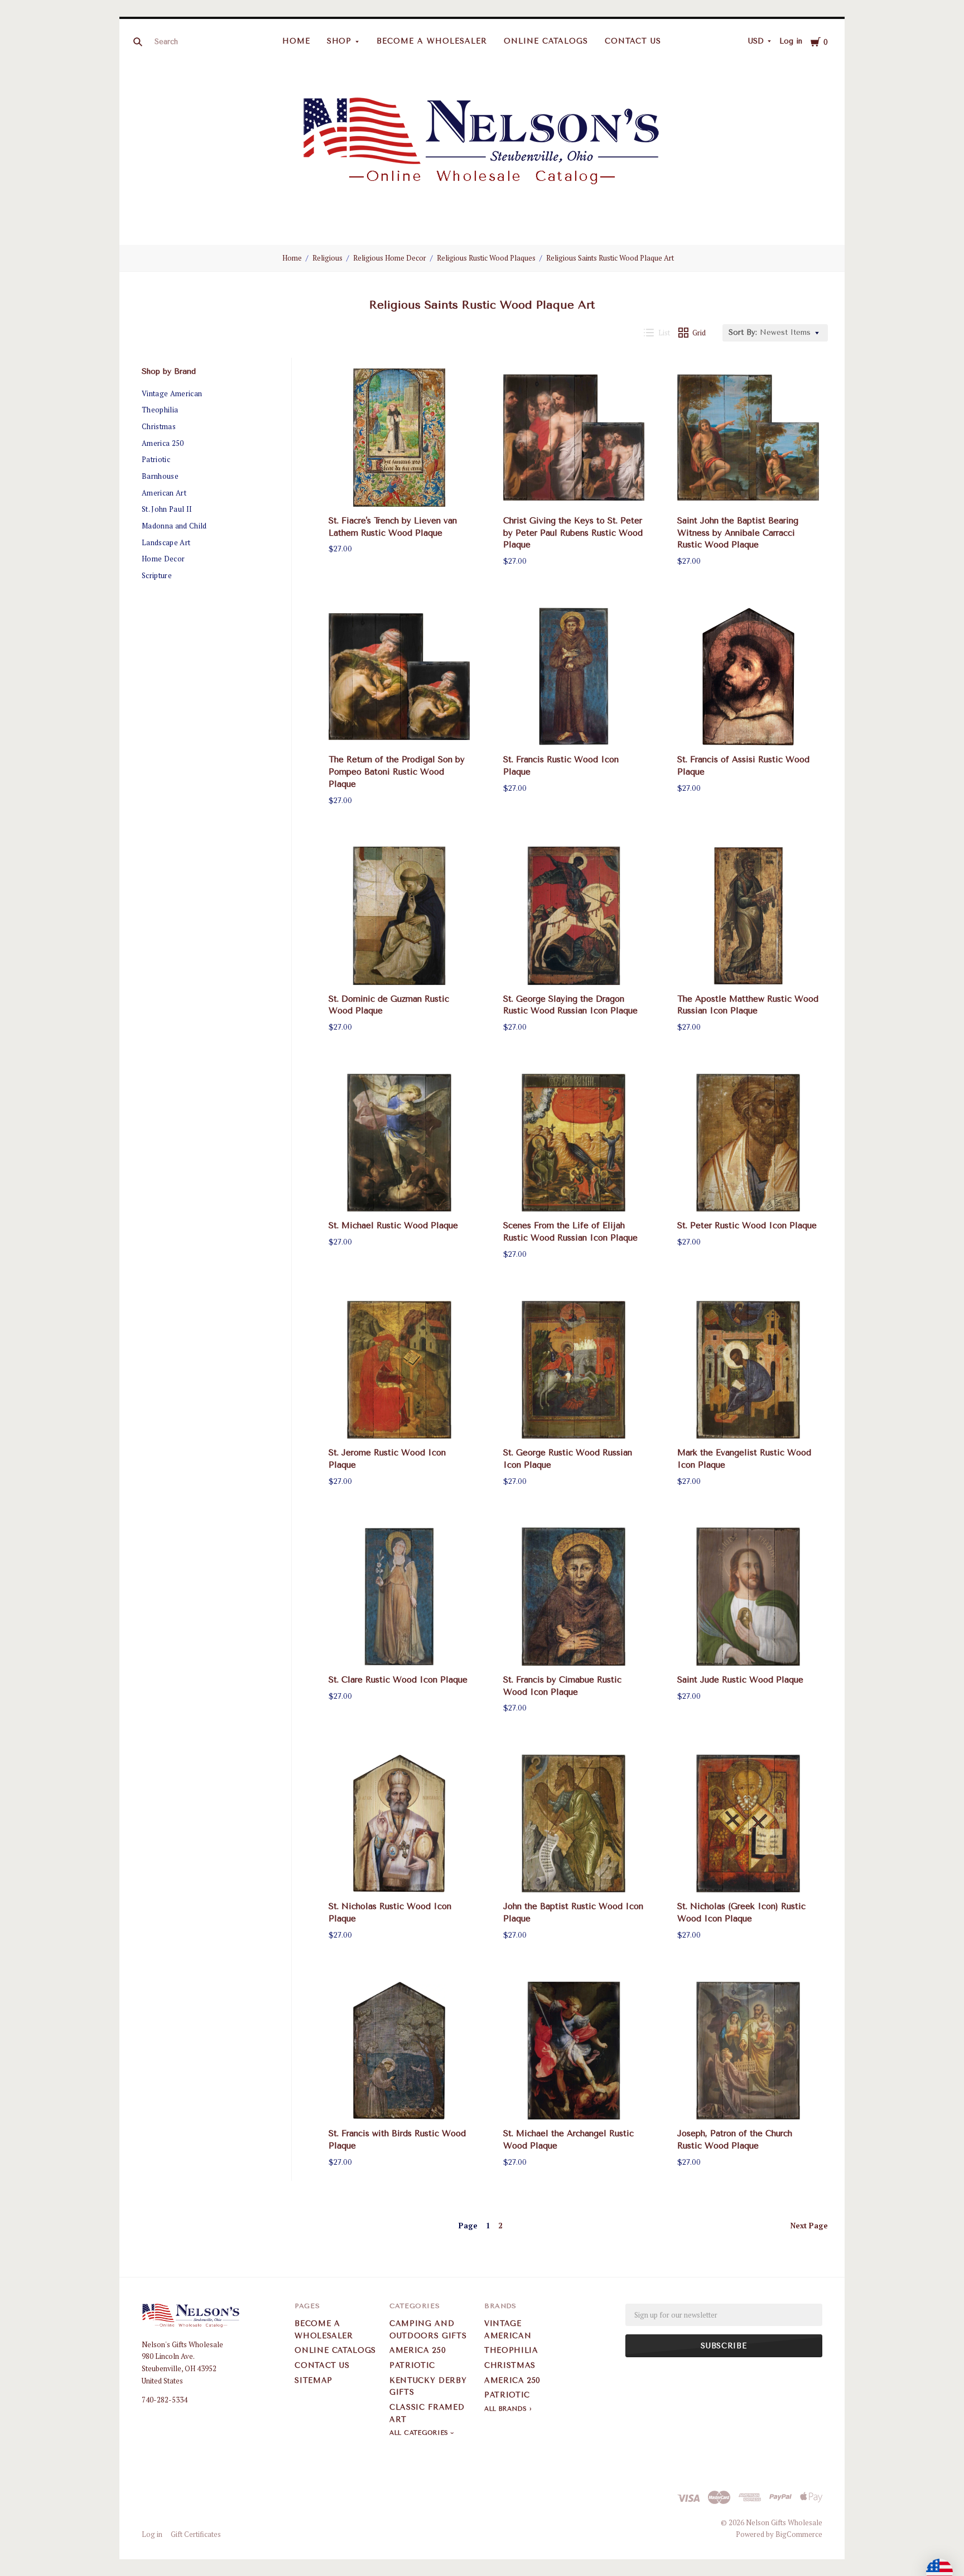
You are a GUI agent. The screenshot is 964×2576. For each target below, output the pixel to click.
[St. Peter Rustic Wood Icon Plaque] (748, 1143)
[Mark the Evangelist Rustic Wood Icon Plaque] (748, 1370)
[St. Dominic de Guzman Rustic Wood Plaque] (399, 916)
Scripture (157, 575)
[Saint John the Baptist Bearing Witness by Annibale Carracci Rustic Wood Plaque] (748, 438)
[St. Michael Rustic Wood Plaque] (399, 1143)
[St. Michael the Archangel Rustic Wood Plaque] (574, 2051)
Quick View (399, 489)
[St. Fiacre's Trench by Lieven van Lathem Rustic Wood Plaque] (399, 438)
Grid (699, 333)
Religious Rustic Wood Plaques (486, 258)
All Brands (506, 2409)
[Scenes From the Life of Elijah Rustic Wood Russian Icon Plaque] (574, 1143)
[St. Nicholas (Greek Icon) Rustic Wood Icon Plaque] (748, 1824)
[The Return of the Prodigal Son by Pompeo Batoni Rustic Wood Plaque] (399, 677)
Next (809, 2226)
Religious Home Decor (390, 258)
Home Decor (163, 559)
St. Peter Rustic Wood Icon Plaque (747, 1225)
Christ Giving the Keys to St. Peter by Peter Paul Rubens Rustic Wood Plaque (573, 533)
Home (296, 41)
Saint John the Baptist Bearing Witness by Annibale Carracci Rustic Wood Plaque (738, 533)
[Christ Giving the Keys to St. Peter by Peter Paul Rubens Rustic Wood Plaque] (574, 438)
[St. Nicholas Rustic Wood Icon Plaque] (399, 1824)
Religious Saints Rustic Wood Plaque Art (610, 258)
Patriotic (156, 459)
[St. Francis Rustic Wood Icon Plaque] (574, 677)
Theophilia (160, 410)
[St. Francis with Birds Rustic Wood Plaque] (399, 2051)
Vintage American (172, 393)
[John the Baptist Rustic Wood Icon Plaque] (574, 1824)
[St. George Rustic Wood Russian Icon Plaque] (574, 1370)
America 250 (163, 443)
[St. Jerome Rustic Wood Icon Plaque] (399, 1370)
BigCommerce (799, 2534)
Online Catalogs (546, 41)
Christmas (159, 426)
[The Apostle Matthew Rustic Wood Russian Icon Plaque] (748, 916)
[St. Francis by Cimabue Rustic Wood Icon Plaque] (574, 1597)
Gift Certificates (196, 2534)
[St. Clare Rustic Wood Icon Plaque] (399, 1597)
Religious (327, 258)
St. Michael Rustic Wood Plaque (393, 1225)
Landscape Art (166, 542)
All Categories (420, 2433)
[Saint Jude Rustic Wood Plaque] (748, 1597)
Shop (339, 41)
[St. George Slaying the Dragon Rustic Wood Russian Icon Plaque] (574, 916)
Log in (791, 41)
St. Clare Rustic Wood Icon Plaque (398, 1680)
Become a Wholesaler (432, 41)
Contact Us (633, 41)
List (664, 333)
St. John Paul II (167, 509)
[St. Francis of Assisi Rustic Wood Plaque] (748, 677)
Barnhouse (160, 476)
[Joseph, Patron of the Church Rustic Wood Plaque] (748, 2051)
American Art (164, 493)
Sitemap (314, 2380)
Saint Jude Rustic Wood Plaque (740, 1680)
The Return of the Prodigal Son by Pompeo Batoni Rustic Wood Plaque (397, 772)
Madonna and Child (174, 526)
